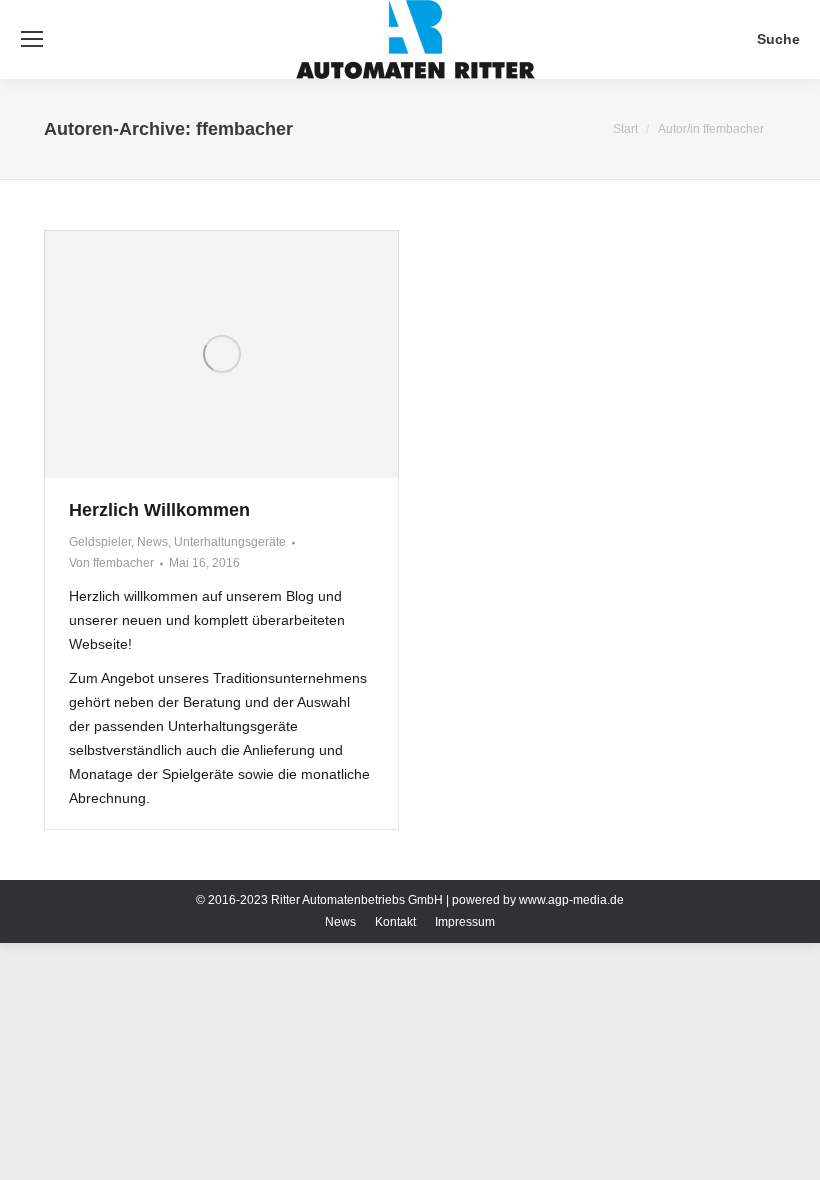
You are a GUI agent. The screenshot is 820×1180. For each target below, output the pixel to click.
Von (111, 563)
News (152, 542)
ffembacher (244, 129)
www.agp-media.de (571, 900)
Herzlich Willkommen (159, 510)
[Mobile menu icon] (32, 39)
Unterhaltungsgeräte (230, 542)
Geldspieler (100, 542)
